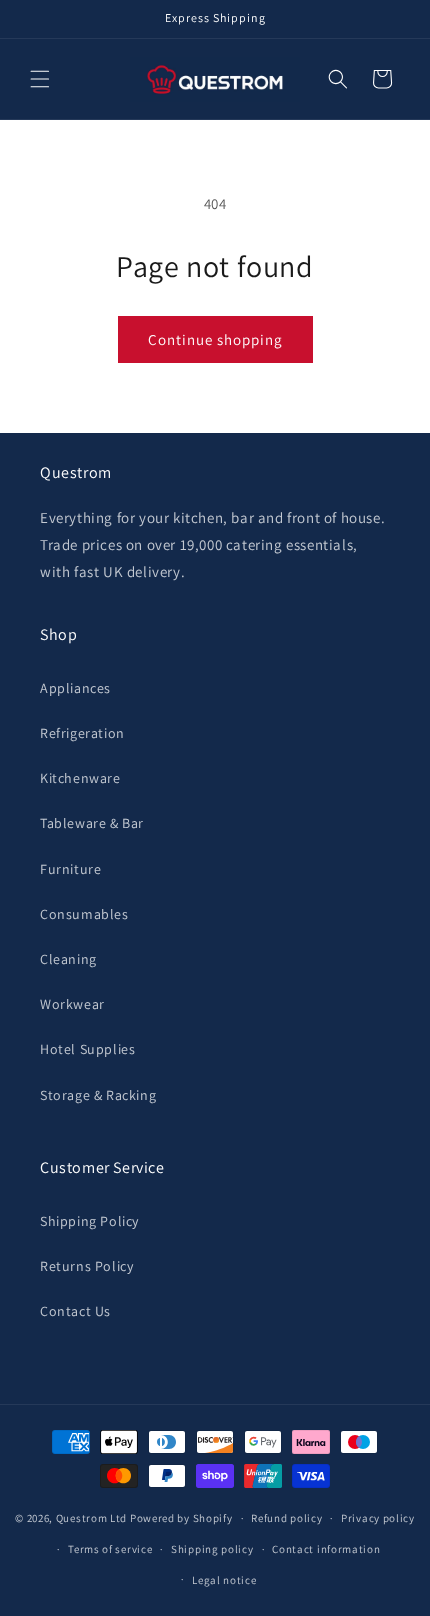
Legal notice (224, 1580)
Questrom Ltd (91, 1518)
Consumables (84, 914)
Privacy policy (378, 1518)
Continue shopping (215, 339)
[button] (40, 79)
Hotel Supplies (87, 1049)
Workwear (72, 1004)
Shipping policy (212, 1549)
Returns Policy (86, 1266)
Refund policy (286, 1518)
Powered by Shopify (181, 1518)
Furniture (70, 869)
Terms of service (110, 1549)
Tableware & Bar (92, 823)
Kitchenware (80, 778)
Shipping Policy (89, 1221)
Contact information (326, 1549)
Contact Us (75, 1311)
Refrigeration (82, 733)
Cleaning (68, 959)
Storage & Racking (98, 1095)
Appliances (75, 688)
